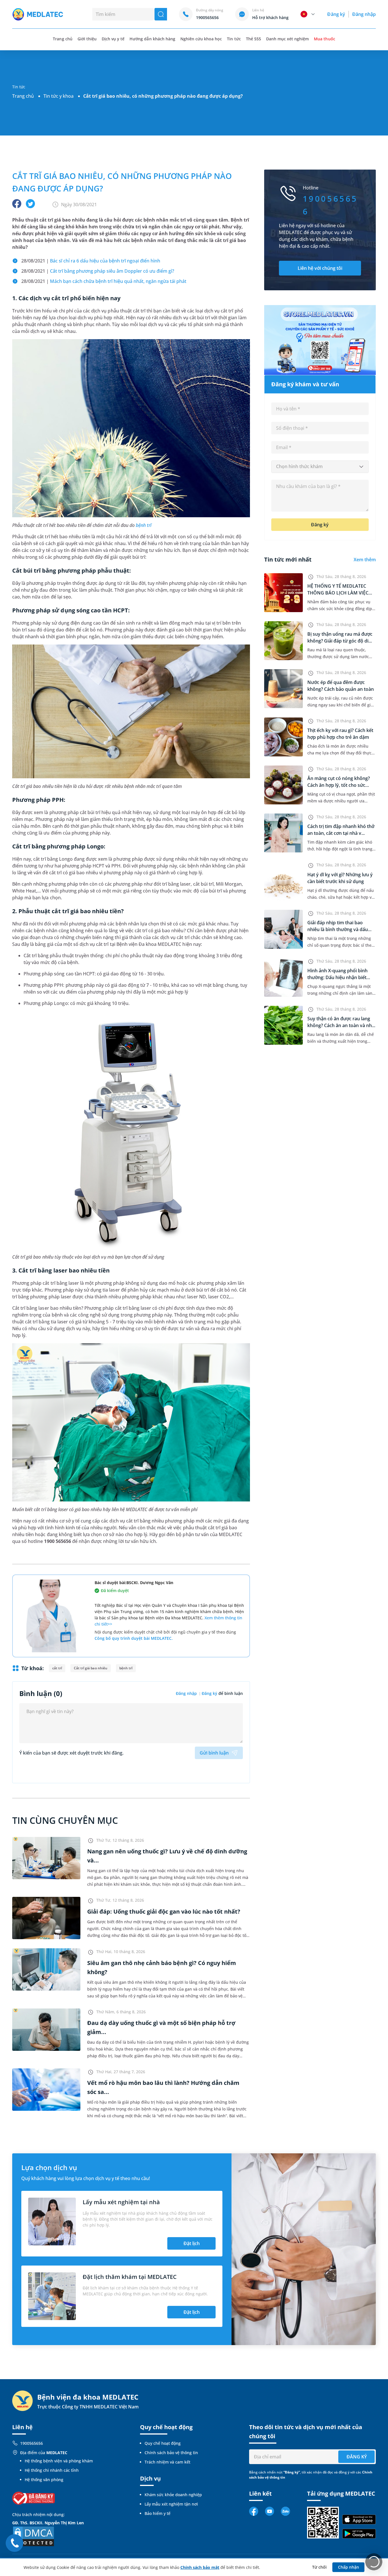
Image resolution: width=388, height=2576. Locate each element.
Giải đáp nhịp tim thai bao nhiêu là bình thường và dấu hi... (338, 929)
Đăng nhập (364, 14)
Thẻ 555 (254, 39)
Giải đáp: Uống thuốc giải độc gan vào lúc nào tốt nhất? (164, 1911)
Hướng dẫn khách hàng (152, 39)
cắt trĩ (57, 1668)
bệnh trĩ (144, 525)
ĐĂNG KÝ (357, 2457)
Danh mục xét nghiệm (288, 39)
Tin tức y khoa (59, 96)
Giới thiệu (87, 39)
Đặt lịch (192, 2243)
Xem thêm (365, 560)
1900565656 (32, 2443)
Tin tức (234, 39)
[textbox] (320, 467)
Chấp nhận (349, 2567)
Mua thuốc (324, 39)
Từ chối (319, 2567)
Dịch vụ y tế (113, 39)
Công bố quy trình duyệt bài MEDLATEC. (134, 1638)
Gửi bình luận (214, 1753)
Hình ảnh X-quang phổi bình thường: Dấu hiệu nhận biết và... (337, 977)
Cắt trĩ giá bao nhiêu (91, 1668)
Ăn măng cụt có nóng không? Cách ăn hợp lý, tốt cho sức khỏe (339, 785)
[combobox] (320, 467)
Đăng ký (336, 14)
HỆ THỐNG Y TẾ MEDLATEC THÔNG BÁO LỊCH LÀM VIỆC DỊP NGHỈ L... (338, 593)
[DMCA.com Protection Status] (34, 2536)
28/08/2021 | (91, 261)
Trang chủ (23, 96)
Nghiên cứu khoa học (201, 39)
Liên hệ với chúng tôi (320, 268)
